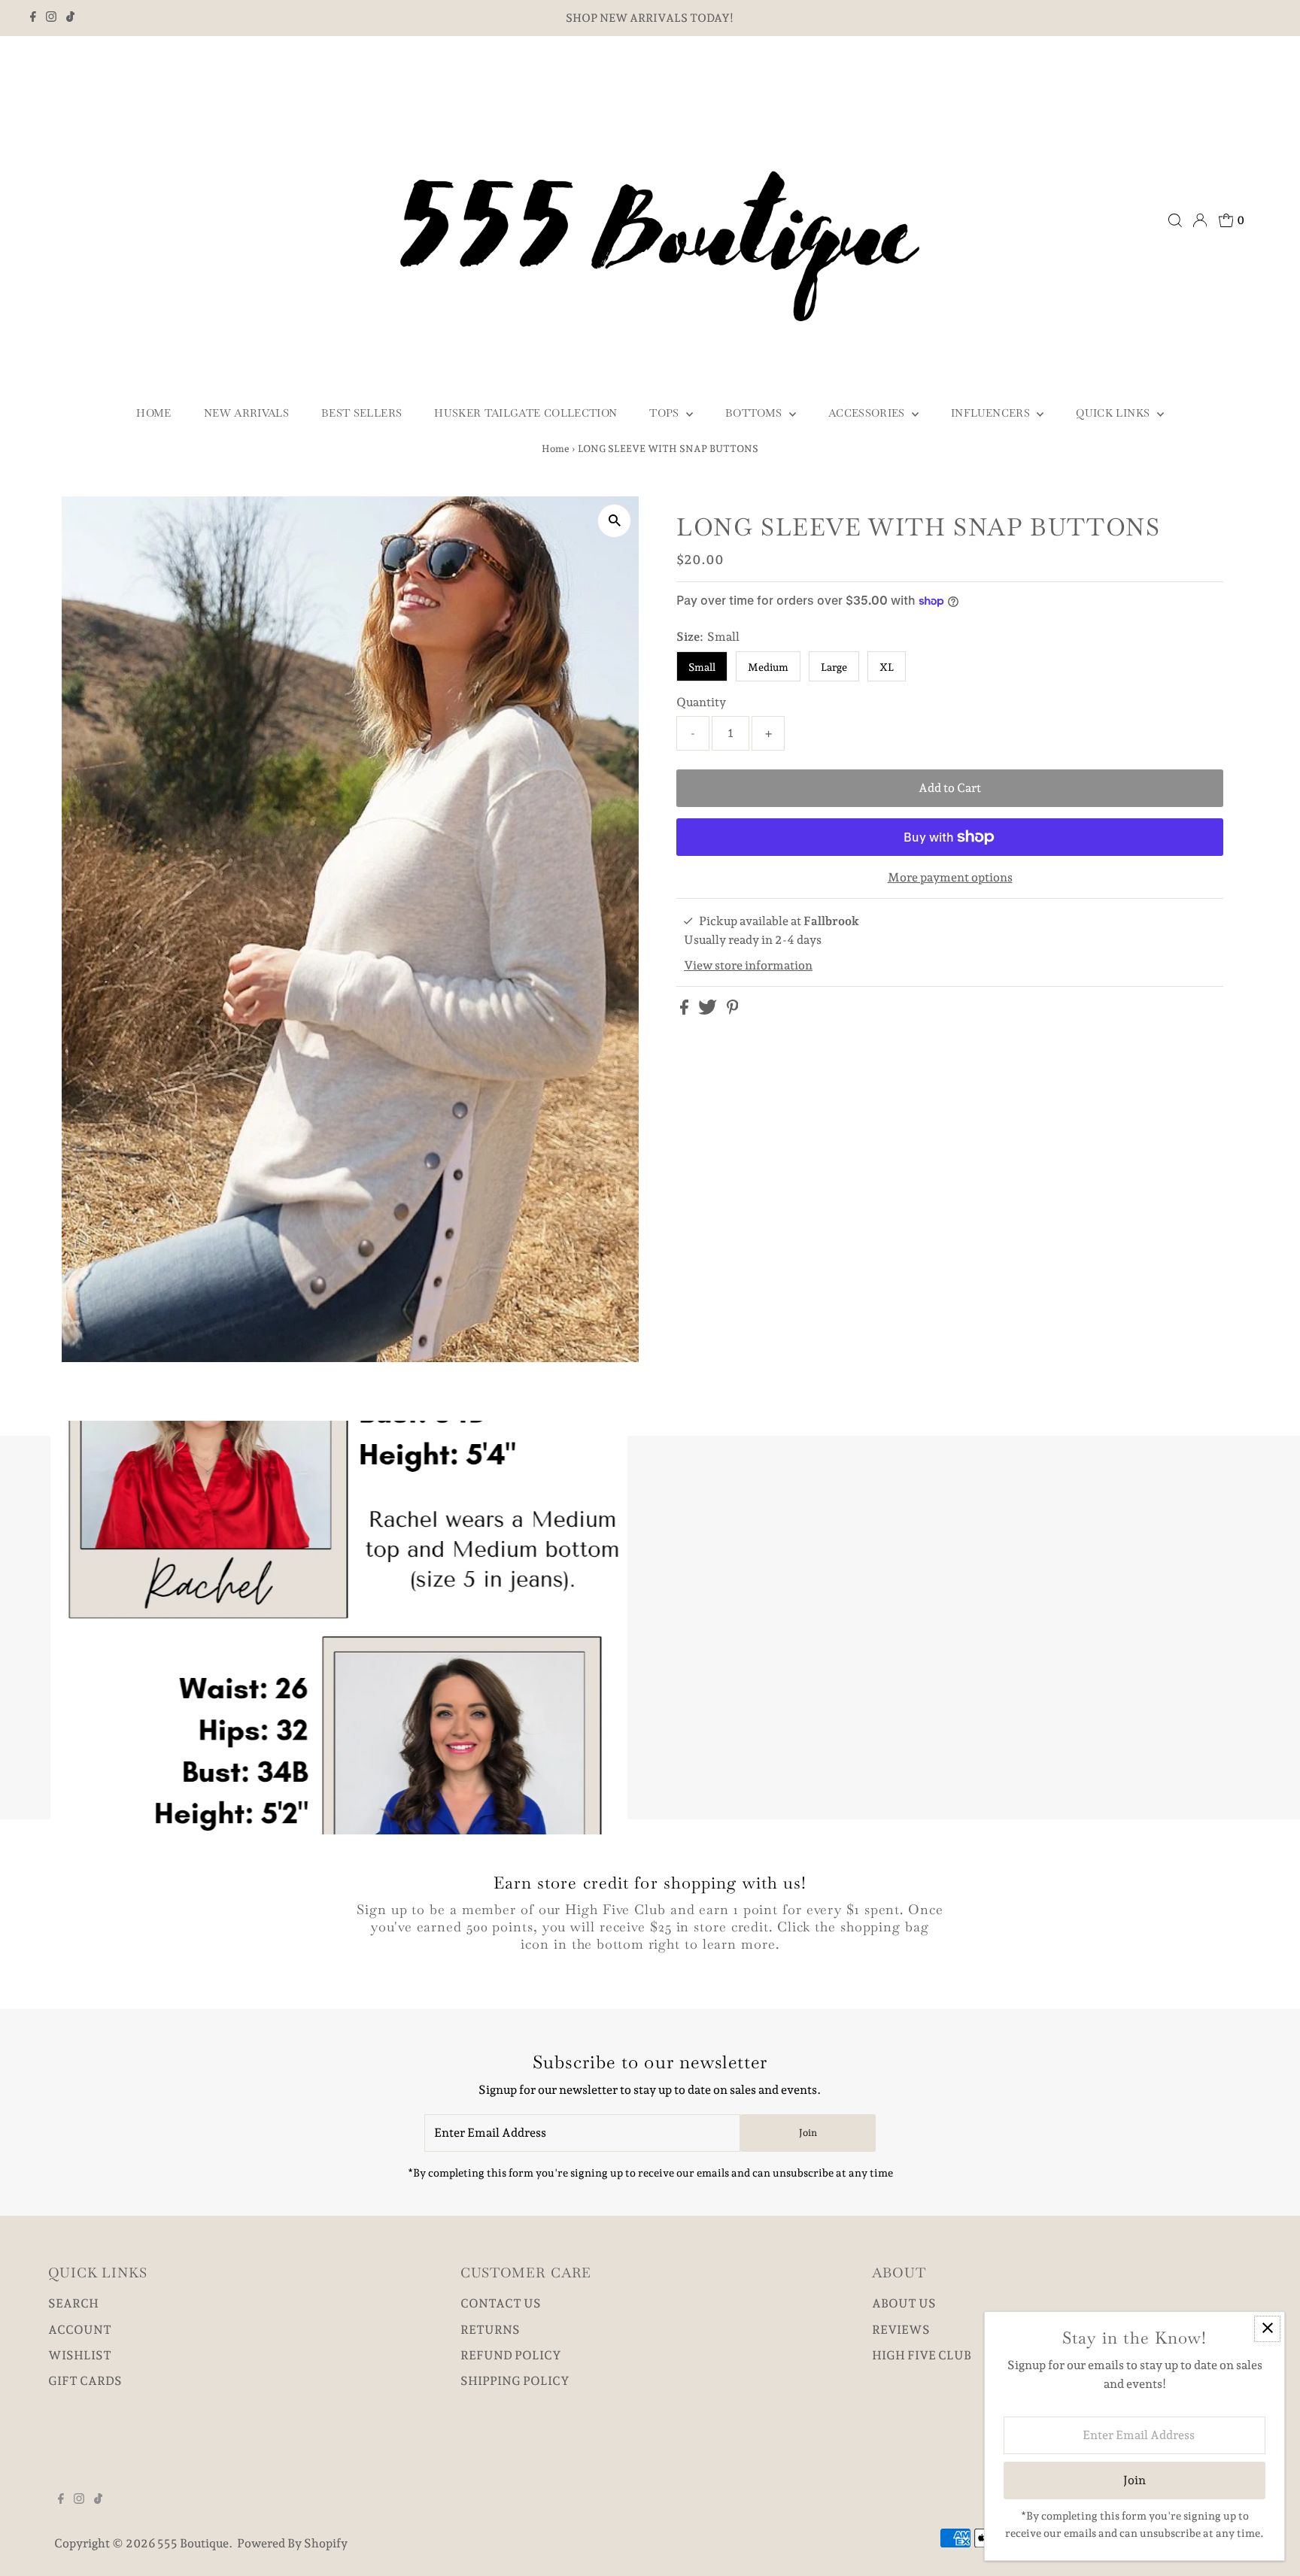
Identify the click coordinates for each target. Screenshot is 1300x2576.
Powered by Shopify (292, 2543)
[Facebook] (33, 18)
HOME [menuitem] (153, 413)
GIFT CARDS (85, 2381)
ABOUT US (904, 2303)
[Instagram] (51, 18)
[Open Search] (1175, 220)
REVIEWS (901, 2330)
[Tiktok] (70, 18)
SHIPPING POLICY (515, 2381)
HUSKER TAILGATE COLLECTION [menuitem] (525, 413)
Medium (768, 667)
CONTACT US (501, 2303)
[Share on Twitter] (709, 1010)
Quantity (701, 702)
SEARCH (73, 2303)
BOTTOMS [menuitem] (755, 413)
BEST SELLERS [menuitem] (361, 413)
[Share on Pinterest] (733, 1010)
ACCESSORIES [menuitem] (868, 413)
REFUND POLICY (511, 2355)
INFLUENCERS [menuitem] (992, 413)
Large (834, 667)
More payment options (950, 877)
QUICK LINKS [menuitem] (1114, 413)
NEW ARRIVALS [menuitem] (246, 413)
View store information (748, 965)
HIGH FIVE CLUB (922, 2355)
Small (702, 667)
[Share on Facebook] (685, 1010)
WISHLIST (80, 2355)
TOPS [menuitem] (666, 413)
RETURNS (490, 2330)
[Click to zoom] (614, 521)
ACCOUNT (80, 2330)
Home (556, 449)
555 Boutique (193, 2543)
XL (887, 667)
